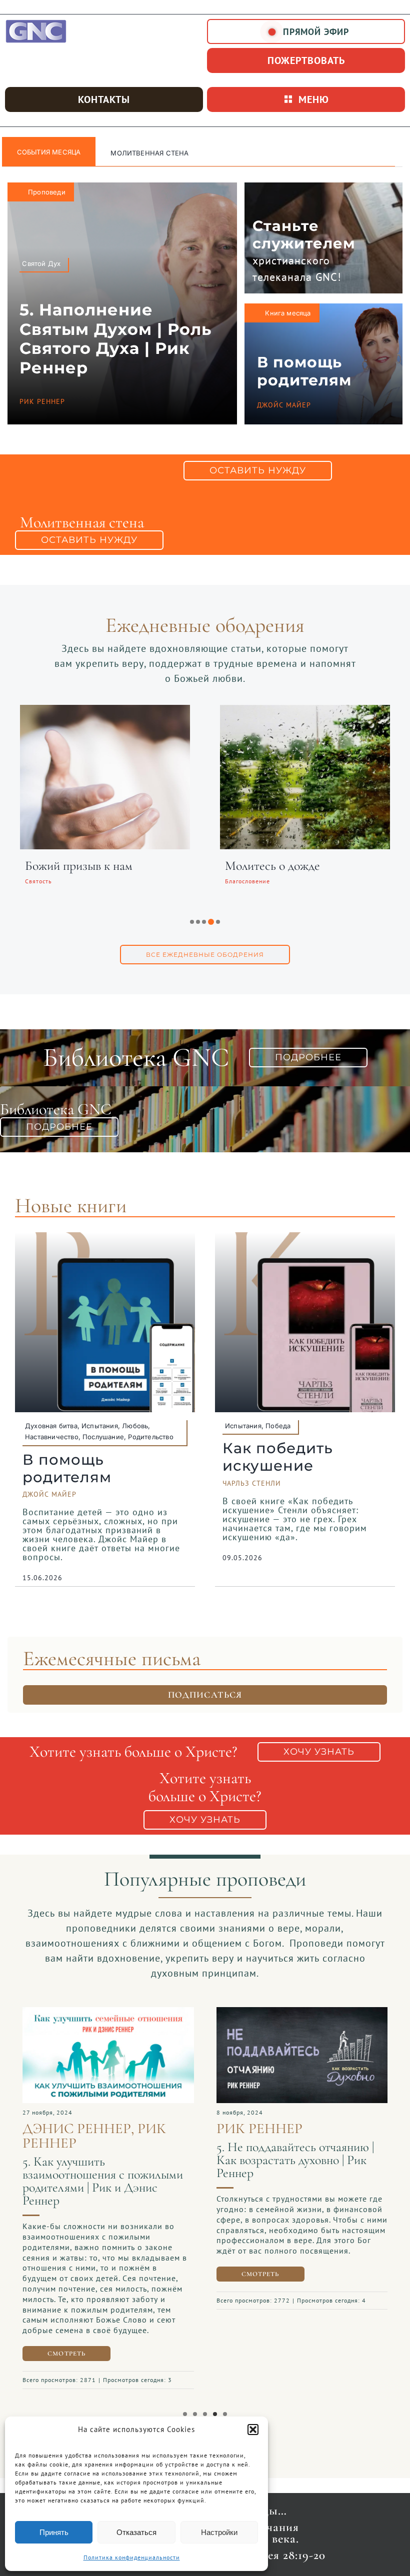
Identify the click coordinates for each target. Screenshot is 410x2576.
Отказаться (136, 2532)
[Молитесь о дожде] (305, 711)
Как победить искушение (278, 1457)
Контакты (104, 99)
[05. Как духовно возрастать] (302, 2012)
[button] (253, 2430)
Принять (54, 2532)
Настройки (219, 2532)
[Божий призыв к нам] (105, 711)
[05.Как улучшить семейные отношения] (108, 2012)
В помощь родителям (304, 371)
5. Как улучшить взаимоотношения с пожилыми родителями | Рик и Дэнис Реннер (103, 2181)
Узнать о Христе (141, 153)
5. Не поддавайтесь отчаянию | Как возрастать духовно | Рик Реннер (295, 2160)
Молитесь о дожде (272, 866)
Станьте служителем (304, 234)
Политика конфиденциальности (132, 2557)
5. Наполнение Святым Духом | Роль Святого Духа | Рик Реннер (115, 338)
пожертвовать (306, 60)
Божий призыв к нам (79, 866)
